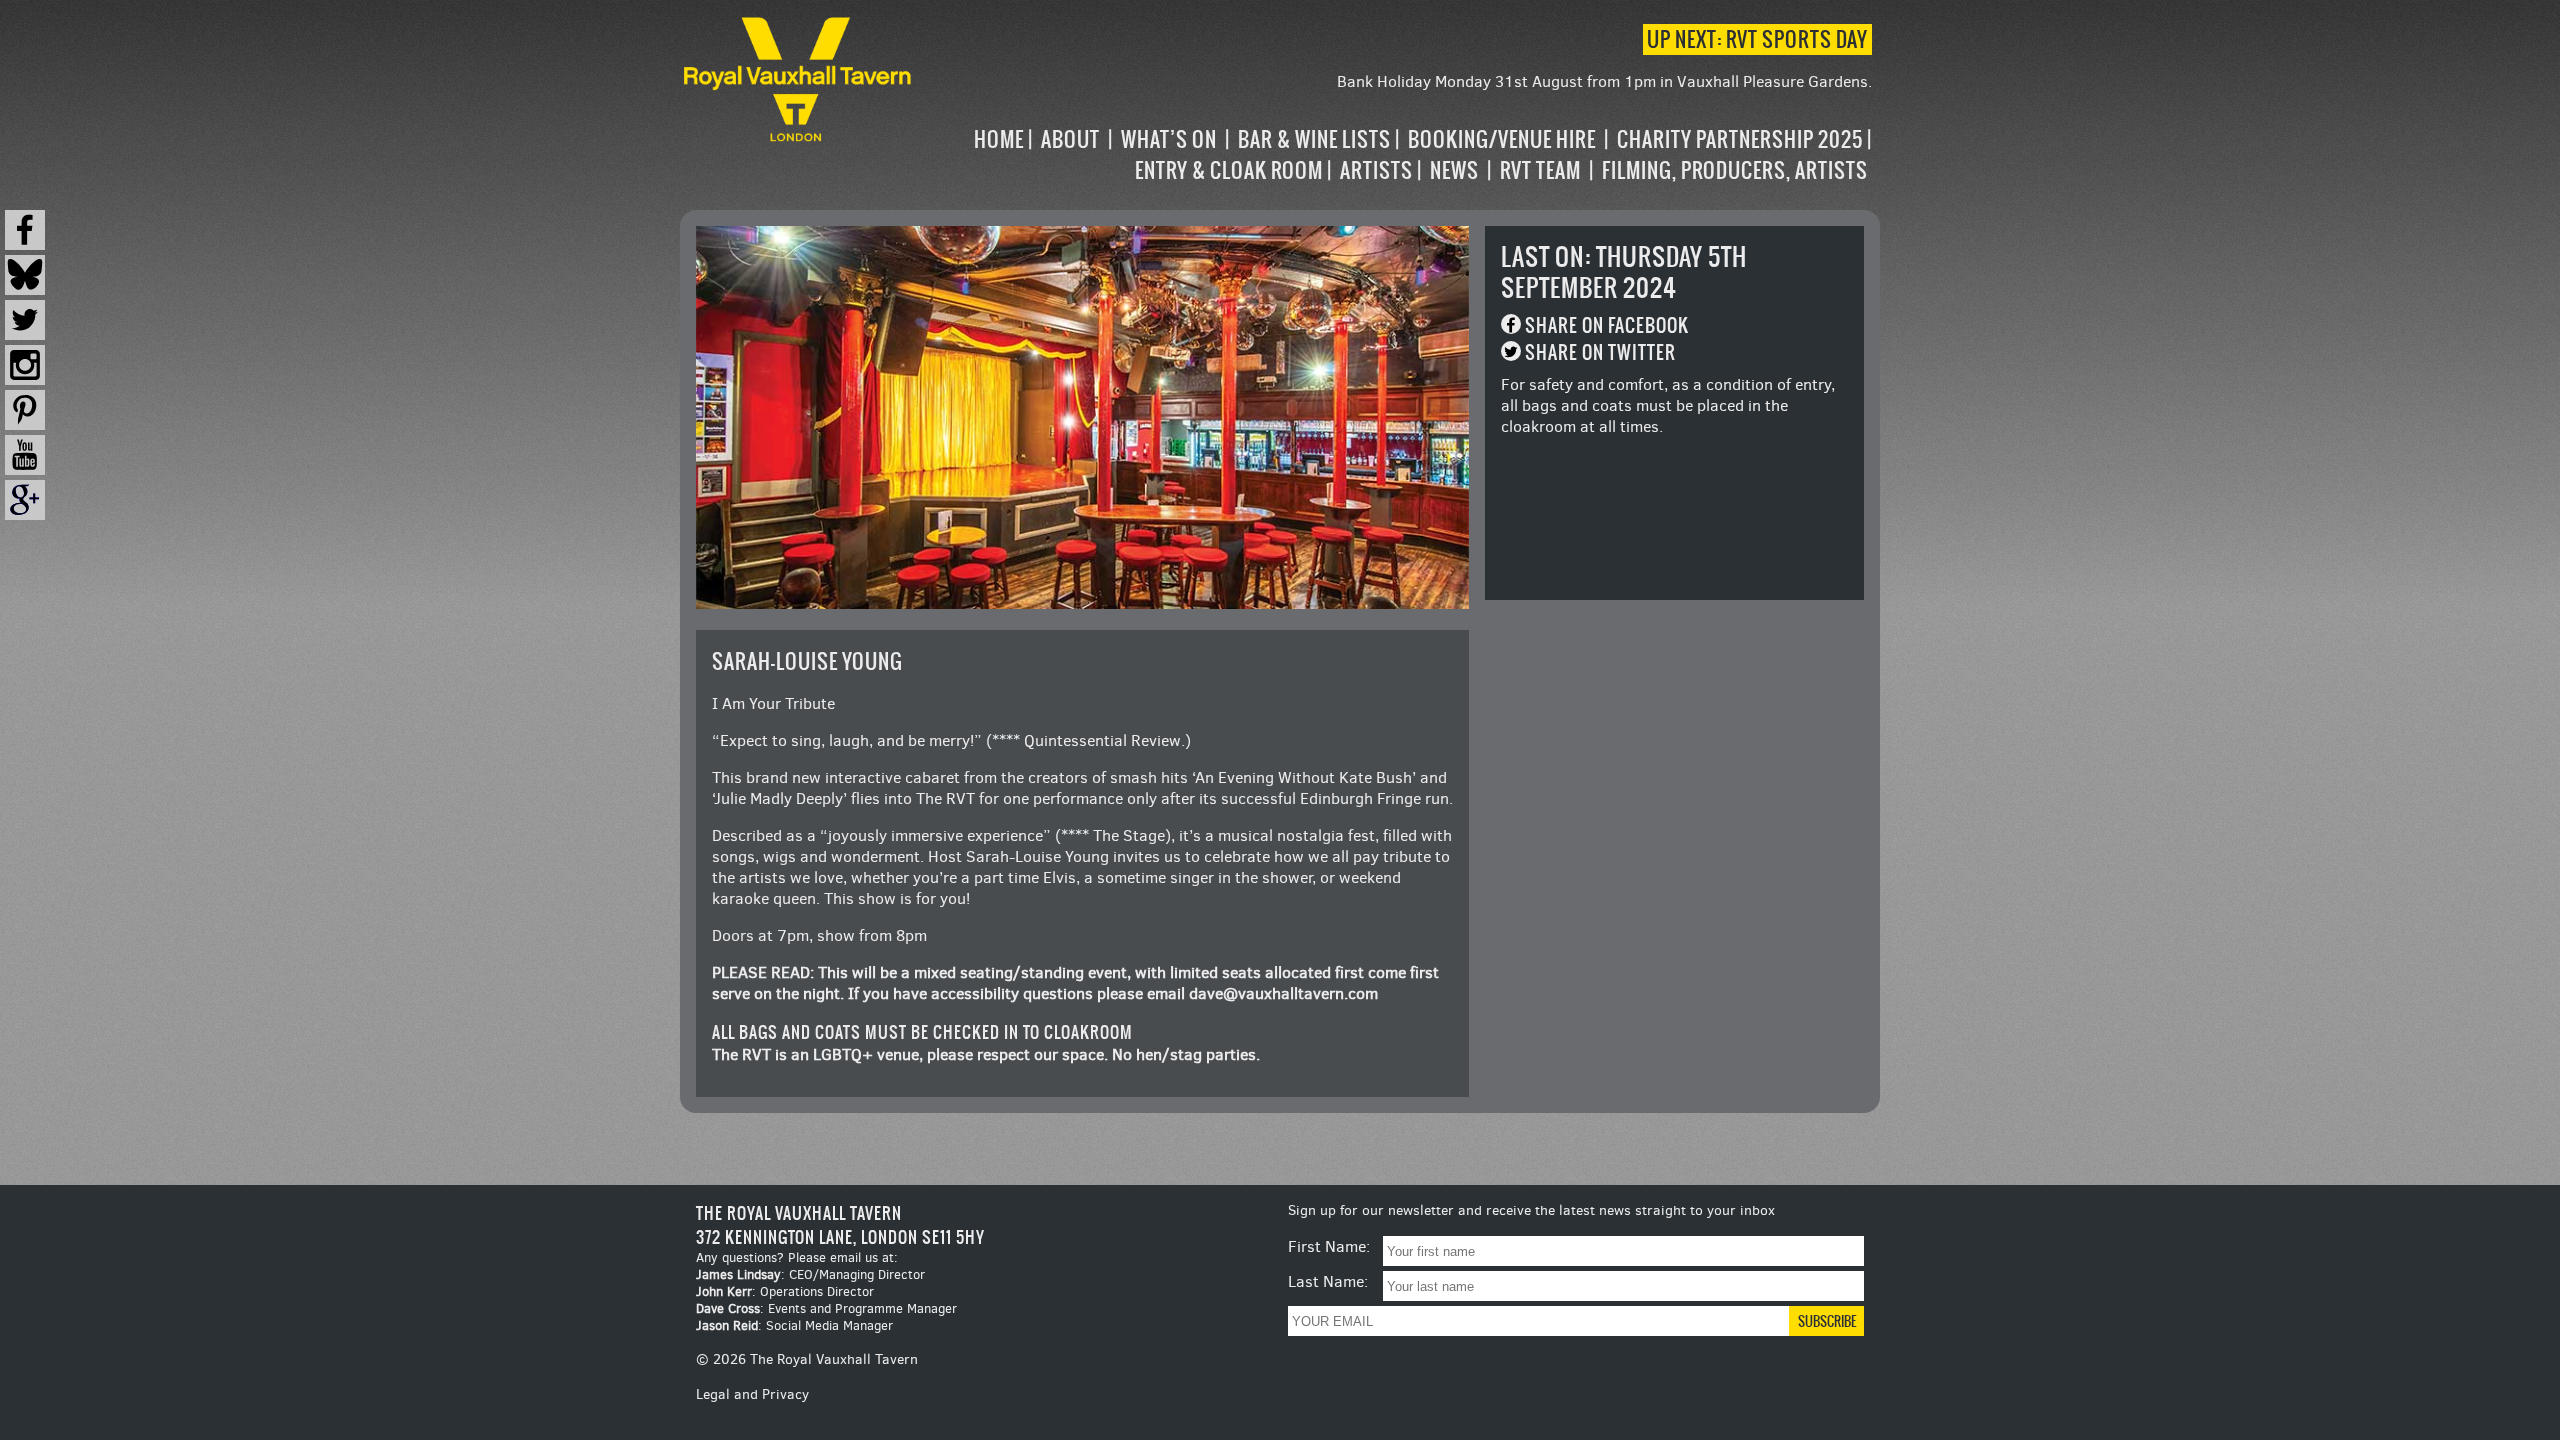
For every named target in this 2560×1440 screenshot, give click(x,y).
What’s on (1169, 139)
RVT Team (1540, 170)
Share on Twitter (1600, 352)
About (1070, 139)
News (1454, 170)
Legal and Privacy (752, 1394)
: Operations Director (785, 1291)
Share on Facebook (1607, 325)
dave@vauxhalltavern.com (1283, 993)
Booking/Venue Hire (1502, 139)
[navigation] (1394, 155)
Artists (1376, 170)
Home (999, 139)
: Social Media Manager (794, 1325)
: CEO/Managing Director (810, 1274)
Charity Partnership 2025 (1740, 139)
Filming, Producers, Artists (1735, 170)
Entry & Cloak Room (1229, 170)
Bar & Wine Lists (1314, 139)
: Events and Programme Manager (826, 1308)
